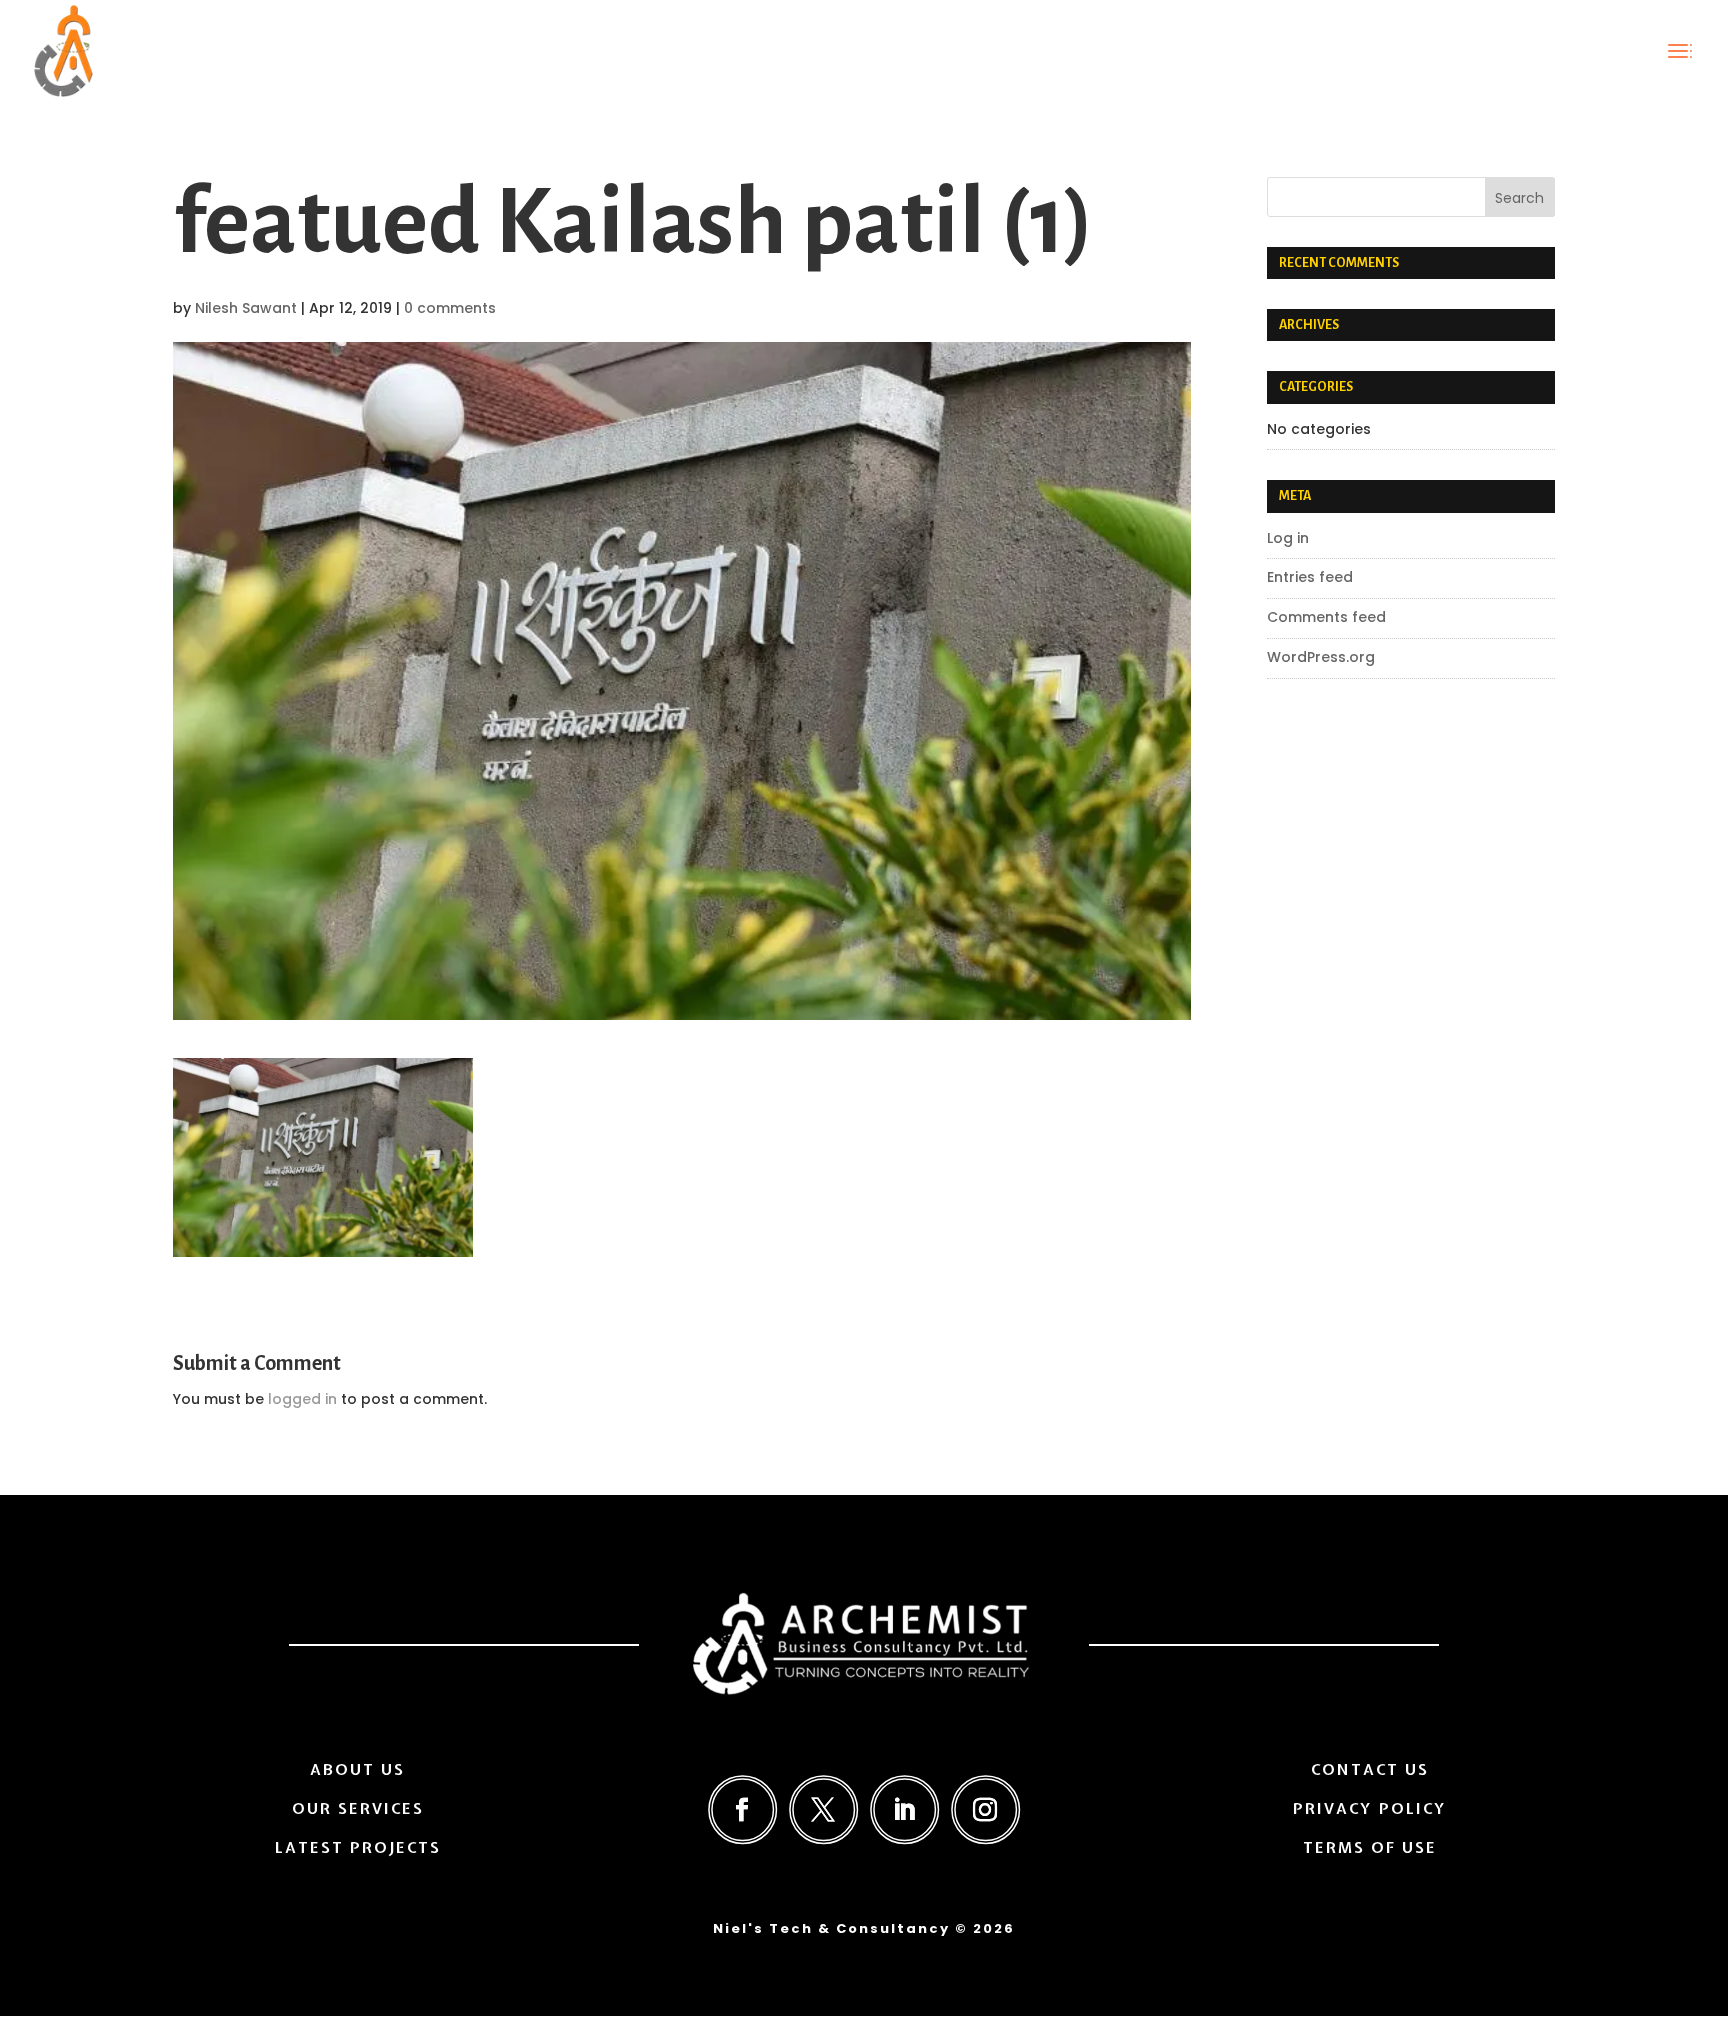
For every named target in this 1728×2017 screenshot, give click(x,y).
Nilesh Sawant (246, 308)
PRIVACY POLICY (1370, 1809)
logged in (302, 1399)
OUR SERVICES (358, 1809)
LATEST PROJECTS (358, 1848)
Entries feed (1310, 577)
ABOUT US (357, 1770)
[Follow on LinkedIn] (904, 1809)
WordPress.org (1321, 657)
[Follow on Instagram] (985, 1809)
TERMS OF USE (1370, 1848)
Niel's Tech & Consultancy (831, 1928)
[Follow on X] (823, 1809)
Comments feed (1326, 617)
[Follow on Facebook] (742, 1809)
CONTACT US (1370, 1770)
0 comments (450, 308)
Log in (1288, 538)
